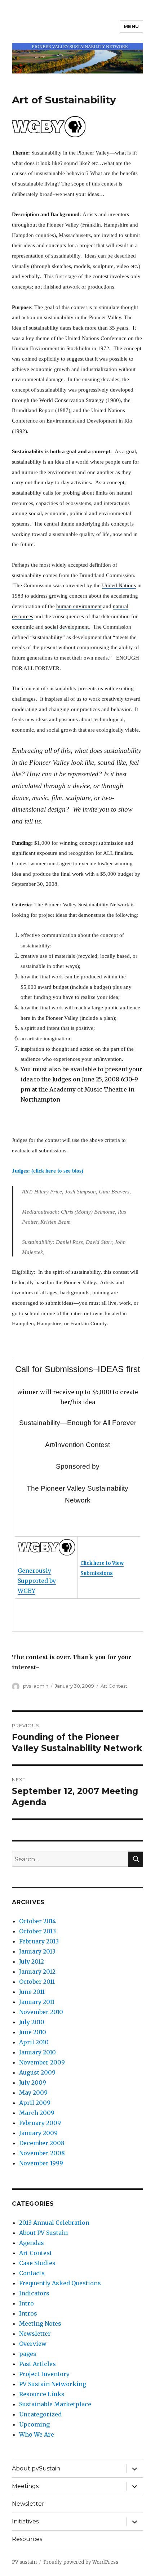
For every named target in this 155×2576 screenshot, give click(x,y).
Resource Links (42, 2394)
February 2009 (40, 2123)
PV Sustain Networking (53, 2384)
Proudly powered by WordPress (81, 2562)
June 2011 (32, 1992)
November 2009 (42, 2062)
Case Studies (37, 2263)
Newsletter (35, 2334)
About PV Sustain (43, 2233)
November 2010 (41, 2012)
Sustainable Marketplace (55, 2404)
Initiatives (25, 2521)
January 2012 (37, 1972)
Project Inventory (44, 2374)
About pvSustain (36, 2468)
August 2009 (37, 2072)
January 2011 (37, 2002)
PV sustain (24, 2562)
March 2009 (37, 2113)
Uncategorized (40, 2414)
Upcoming (34, 2424)
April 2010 (34, 2042)
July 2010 (32, 2022)
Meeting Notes (40, 2323)
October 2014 (37, 1921)
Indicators (34, 2293)
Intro (26, 2303)
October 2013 (37, 1931)
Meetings (25, 2486)
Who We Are (37, 2434)
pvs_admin (36, 1686)
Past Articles (37, 2364)
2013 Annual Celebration (54, 2223)
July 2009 (33, 2082)
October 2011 (37, 1982)
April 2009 (35, 2103)
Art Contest (114, 1686)
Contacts (32, 2273)
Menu (131, 26)
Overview (33, 2344)
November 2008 (42, 2153)
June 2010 (33, 2032)
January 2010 (37, 2052)
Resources (27, 2539)
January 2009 (38, 2133)
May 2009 (33, 2093)
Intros (28, 2313)
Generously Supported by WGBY (37, 1581)
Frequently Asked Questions (60, 2283)
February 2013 (39, 1941)
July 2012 (32, 1961)
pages (28, 2354)
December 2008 (42, 2143)
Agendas (32, 2243)
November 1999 (41, 2163)
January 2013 (37, 1951)
